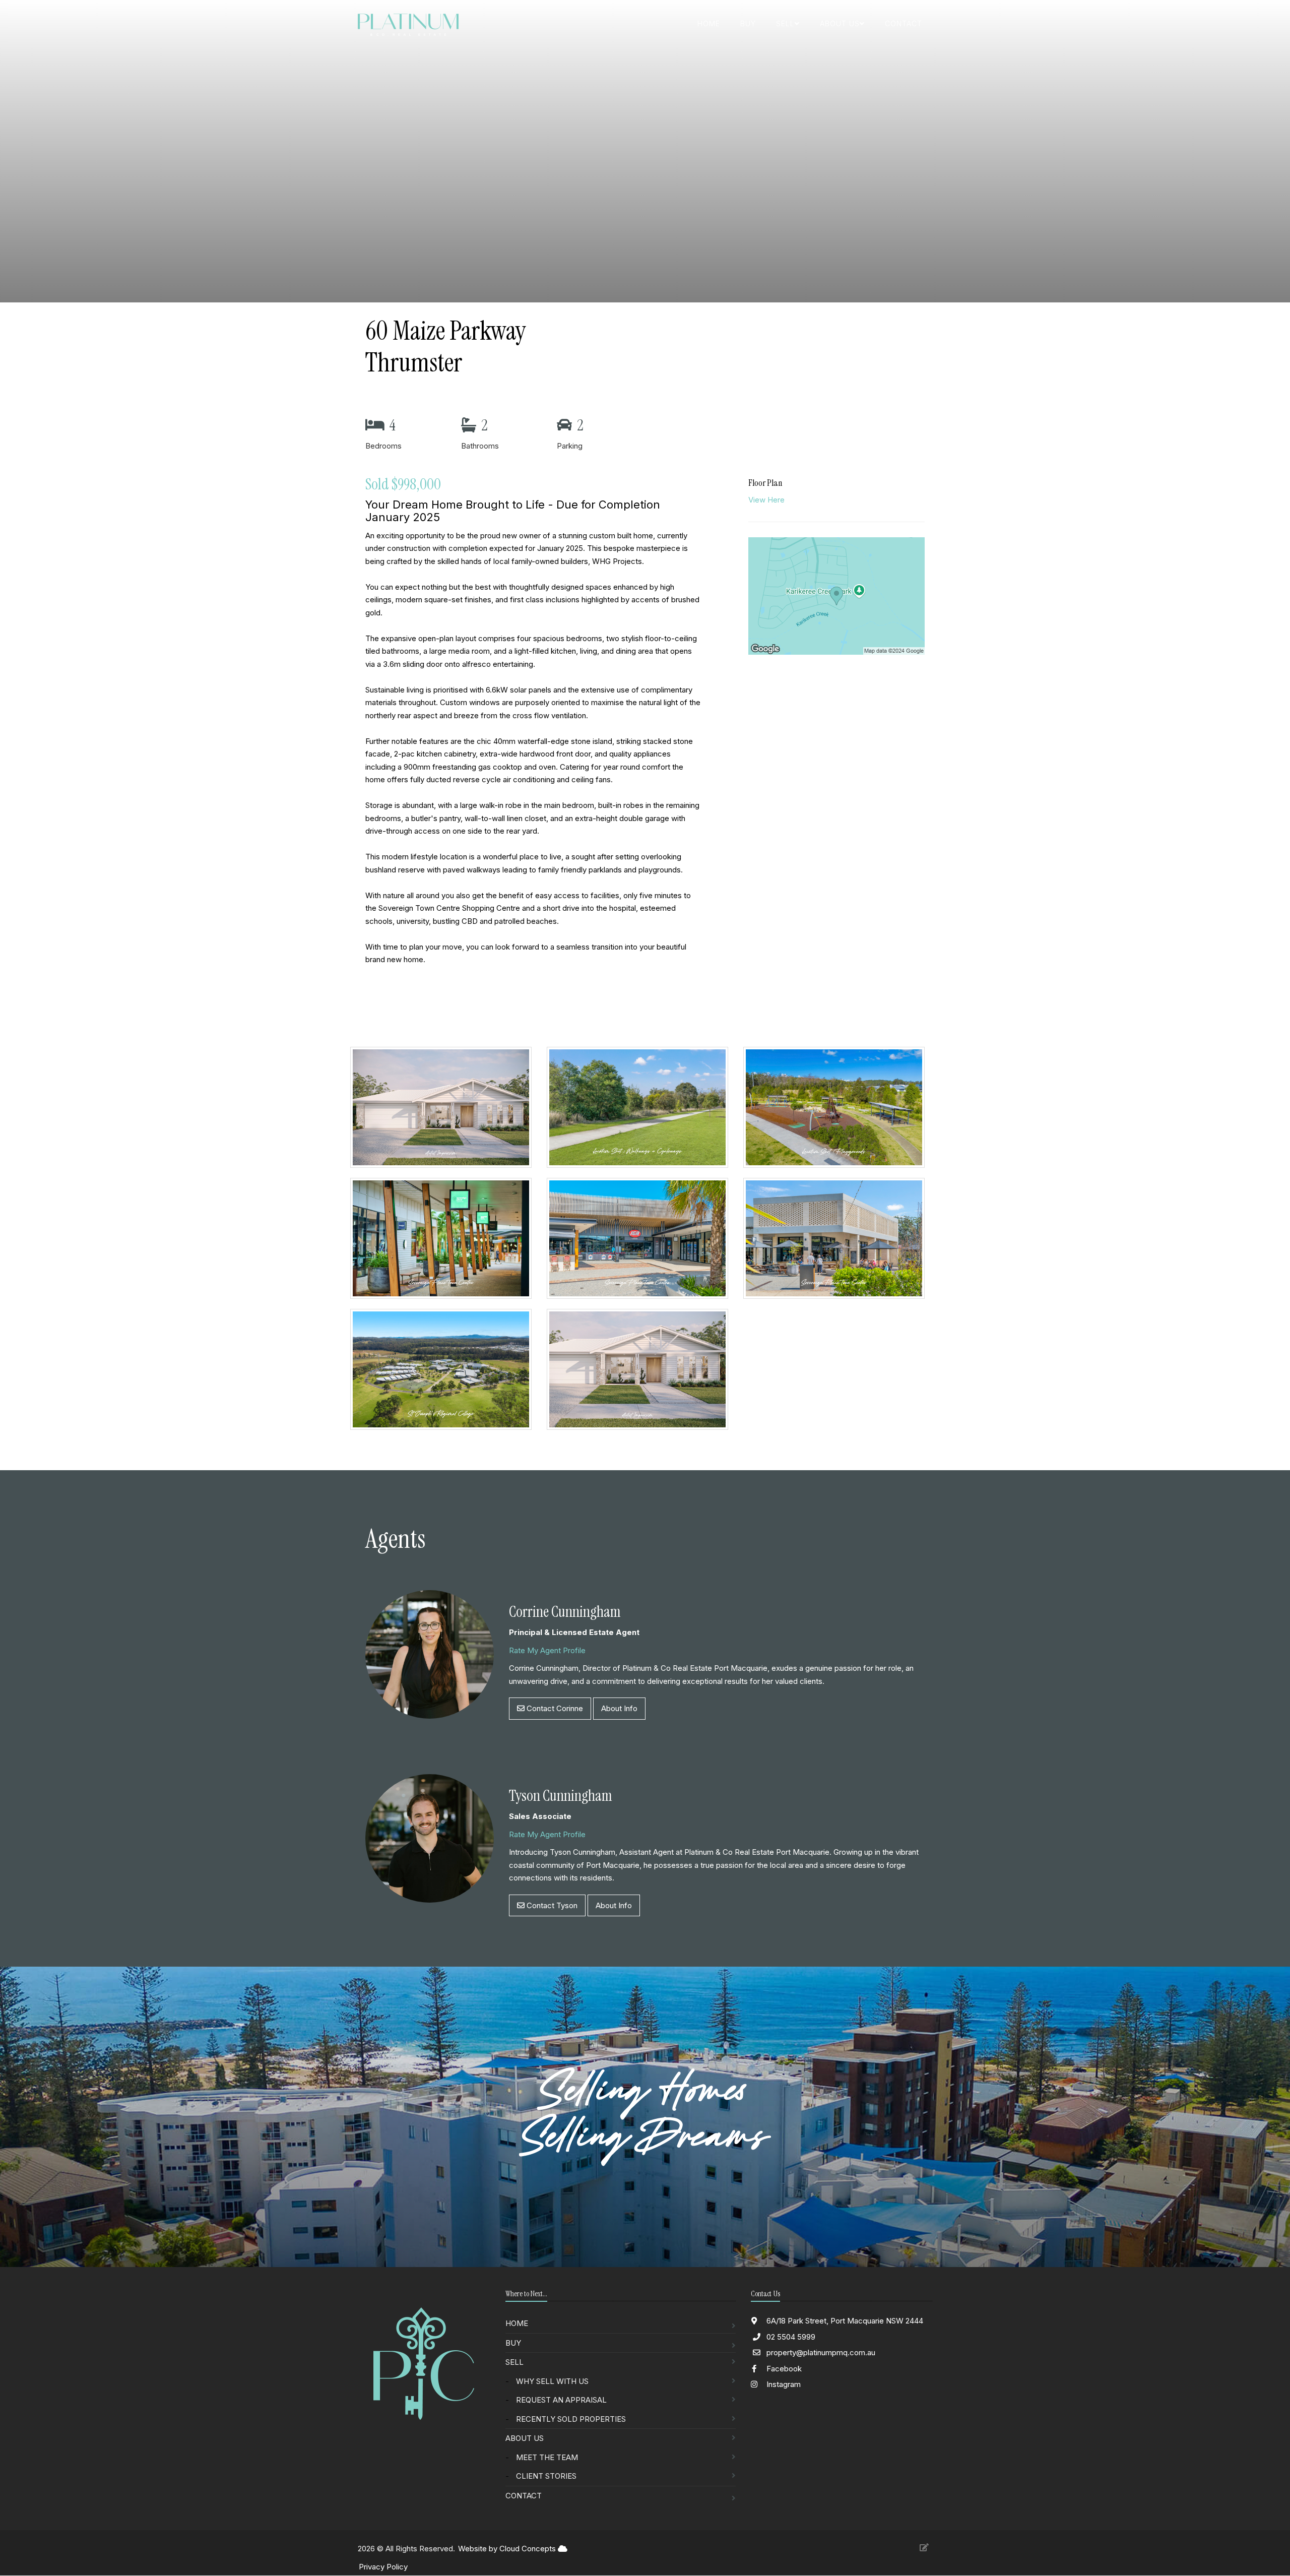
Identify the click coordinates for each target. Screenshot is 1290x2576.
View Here (766, 500)
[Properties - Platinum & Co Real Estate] (446, 1112)
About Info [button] (619, 1708)
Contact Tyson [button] (551, 1905)
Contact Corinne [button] (554, 1708)
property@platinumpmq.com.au (821, 2352)
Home (709, 23)
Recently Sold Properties (571, 2419)
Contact (904, 23)
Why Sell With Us (552, 2381)
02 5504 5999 (791, 2337)
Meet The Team (547, 2457)
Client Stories (546, 2476)
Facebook (783, 2369)
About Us (525, 2438)
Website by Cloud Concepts (508, 2549)
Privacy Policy (383, 2567)
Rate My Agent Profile (547, 1650)
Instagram (783, 2384)
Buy (748, 23)
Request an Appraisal (561, 2400)
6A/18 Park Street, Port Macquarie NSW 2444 (844, 2321)
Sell (514, 2362)
